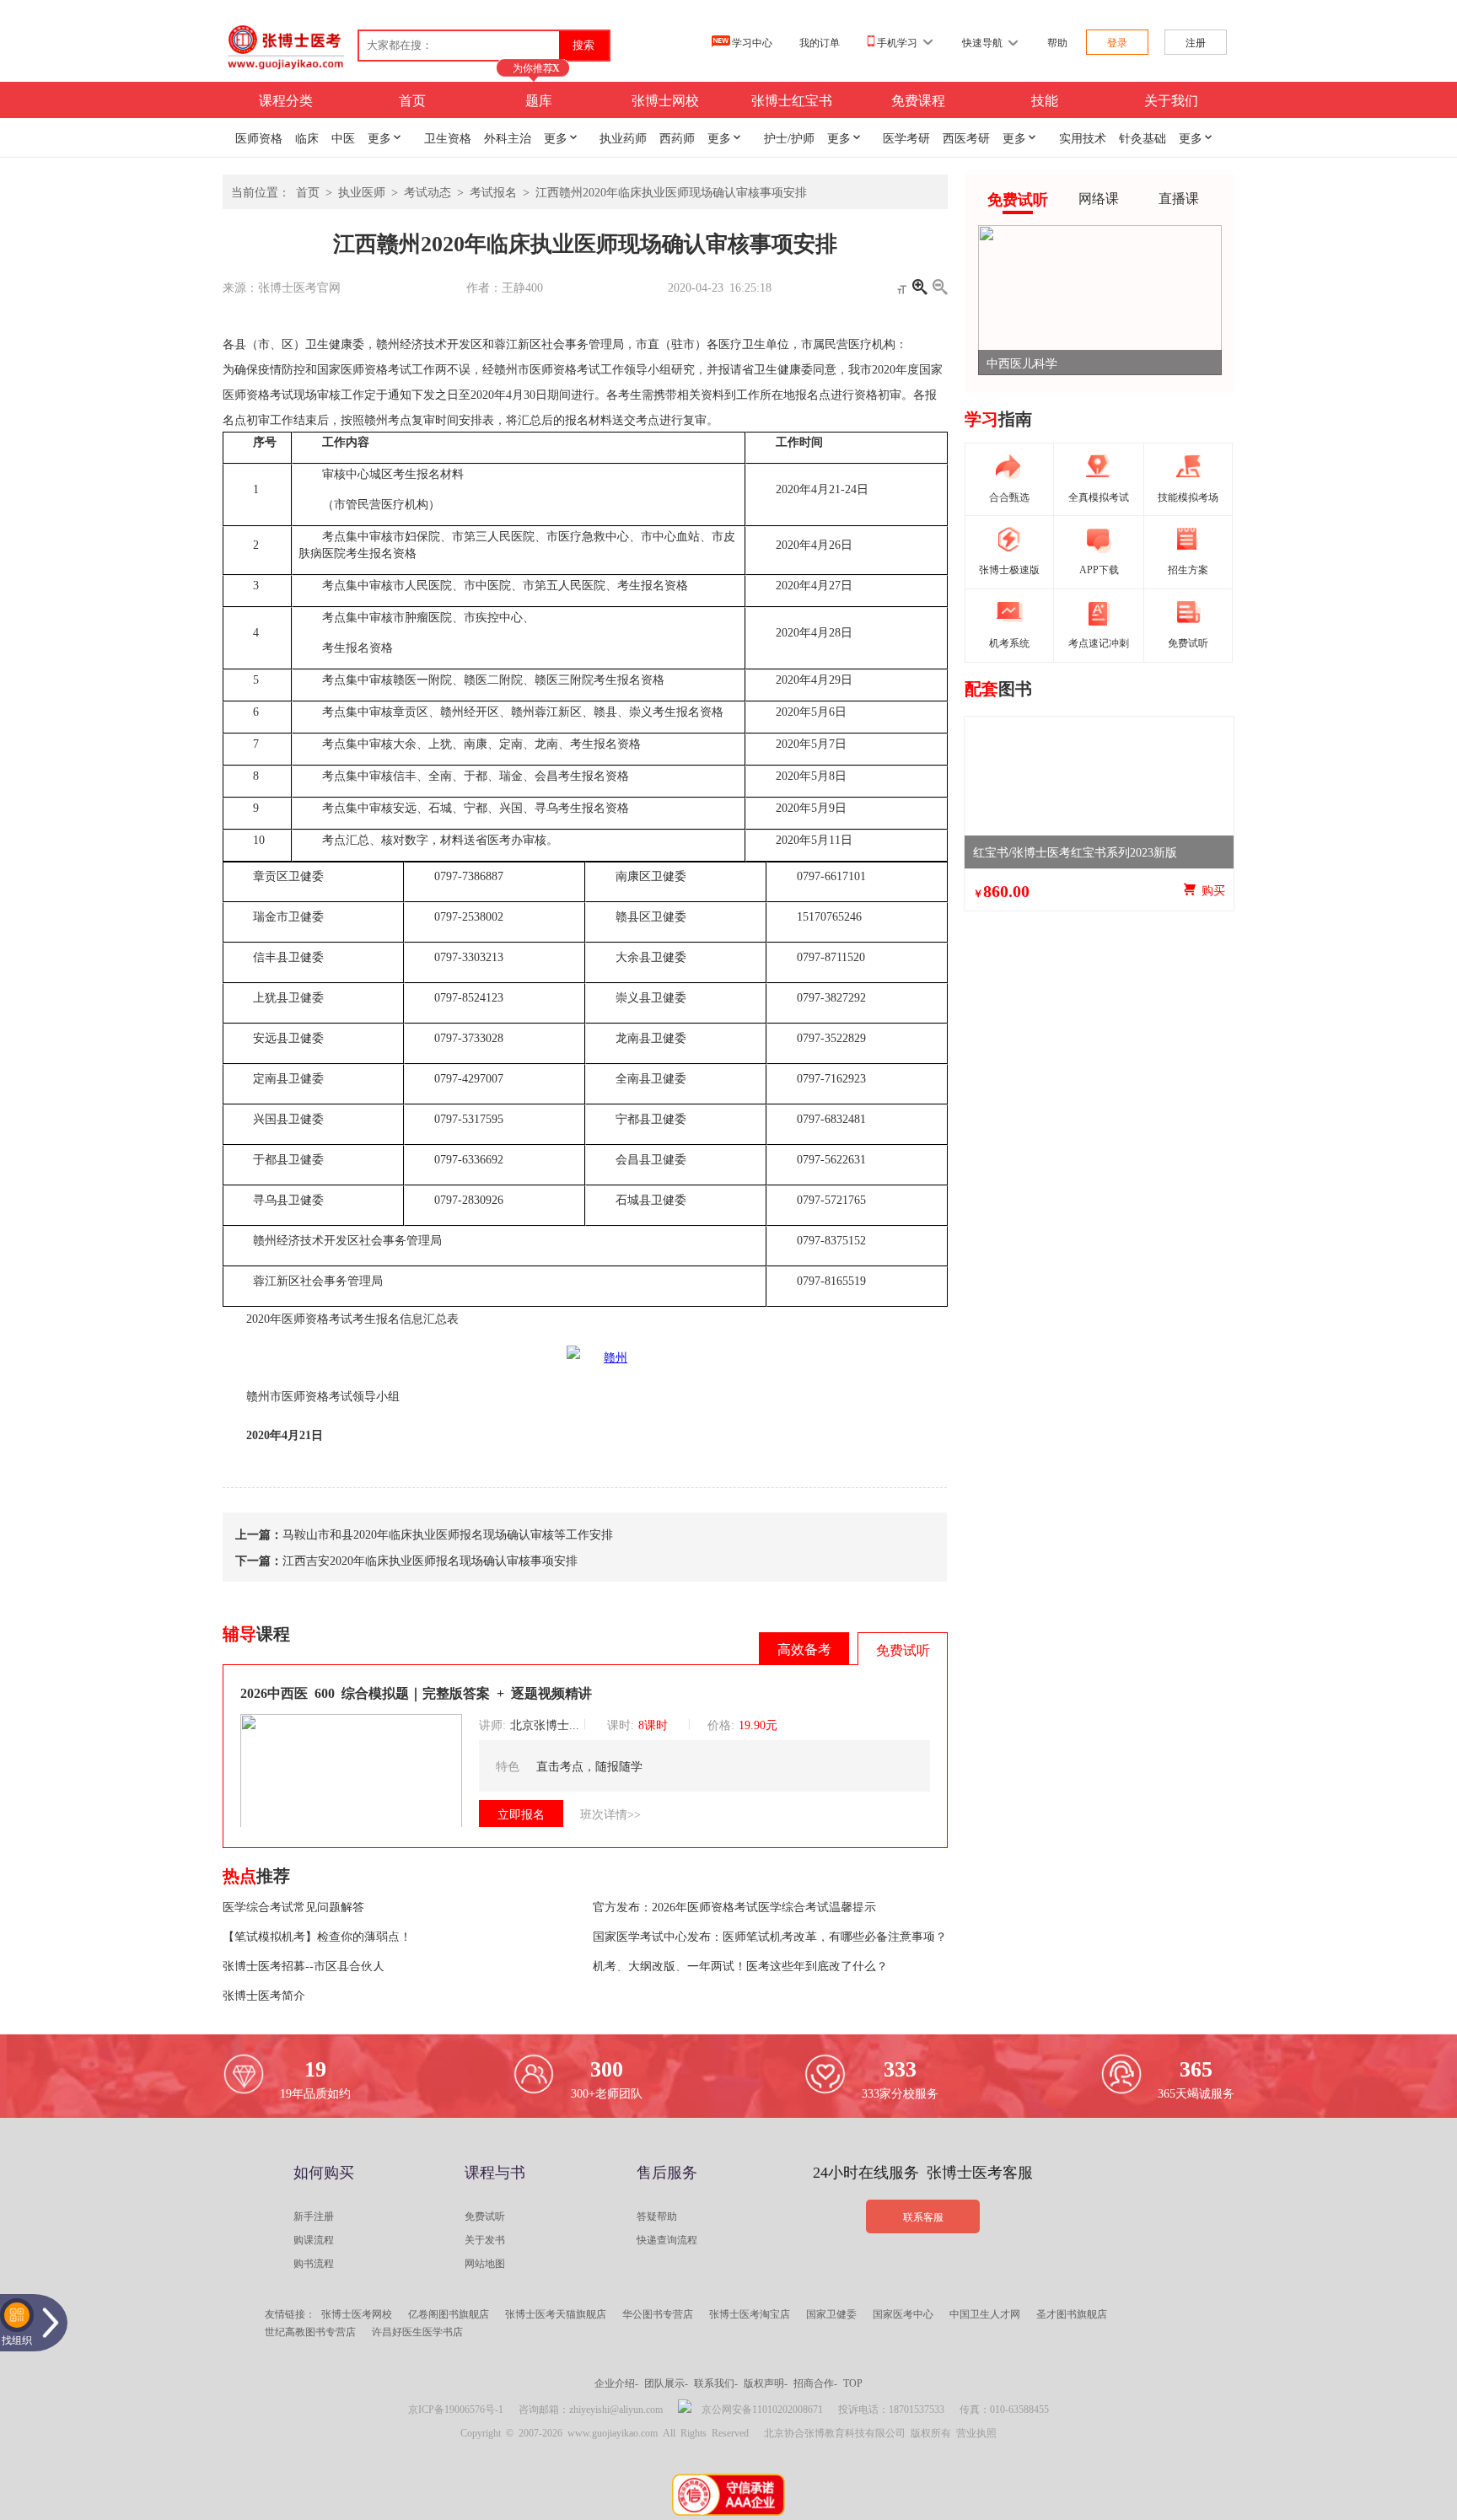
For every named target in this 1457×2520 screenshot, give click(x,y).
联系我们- (716, 2383)
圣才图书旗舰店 (1072, 2313)
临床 (307, 137)
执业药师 (623, 137)
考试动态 (427, 191)
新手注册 (314, 2216)
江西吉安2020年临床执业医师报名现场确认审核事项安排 (430, 1560)
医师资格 (259, 137)
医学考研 (906, 137)
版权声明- (766, 2383)
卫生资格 (448, 137)
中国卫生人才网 (985, 2313)
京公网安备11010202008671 (762, 2409)
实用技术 (1083, 137)
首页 (412, 99)
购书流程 (314, 2263)
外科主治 (508, 137)
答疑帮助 (657, 2216)
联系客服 (923, 2216)
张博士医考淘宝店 (750, 2313)
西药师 (677, 137)
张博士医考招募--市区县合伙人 (304, 1965)
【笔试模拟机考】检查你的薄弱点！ (317, 1936)
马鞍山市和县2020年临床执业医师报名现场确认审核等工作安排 (448, 1534)
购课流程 (314, 2239)
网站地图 (485, 2263)
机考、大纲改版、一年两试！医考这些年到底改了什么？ (740, 1965)
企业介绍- (616, 2383)
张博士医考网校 (357, 2313)
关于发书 (485, 2239)
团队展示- (666, 2383)
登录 (1117, 42)
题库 (539, 99)
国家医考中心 (903, 2313)
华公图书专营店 (658, 2313)
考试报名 (493, 191)
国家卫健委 (831, 2313)
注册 (1196, 42)
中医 (343, 137)
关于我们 (1171, 99)
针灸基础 (1142, 137)
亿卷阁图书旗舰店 (449, 2313)
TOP (853, 2383)
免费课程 (918, 99)
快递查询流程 (667, 2239)
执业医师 (362, 191)
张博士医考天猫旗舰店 (556, 2313)
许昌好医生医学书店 (417, 2331)
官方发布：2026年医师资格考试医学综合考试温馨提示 (734, 1906)
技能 (1045, 99)
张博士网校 (665, 99)
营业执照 (976, 2432)
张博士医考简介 (264, 1995)
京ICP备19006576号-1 (456, 2409)
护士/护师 (789, 137)
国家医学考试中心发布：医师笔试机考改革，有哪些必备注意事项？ (770, 1936)
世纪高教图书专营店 (310, 2331)
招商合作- (815, 2383)
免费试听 (485, 2216)
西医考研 (966, 137)
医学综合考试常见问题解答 (293, 1906)
